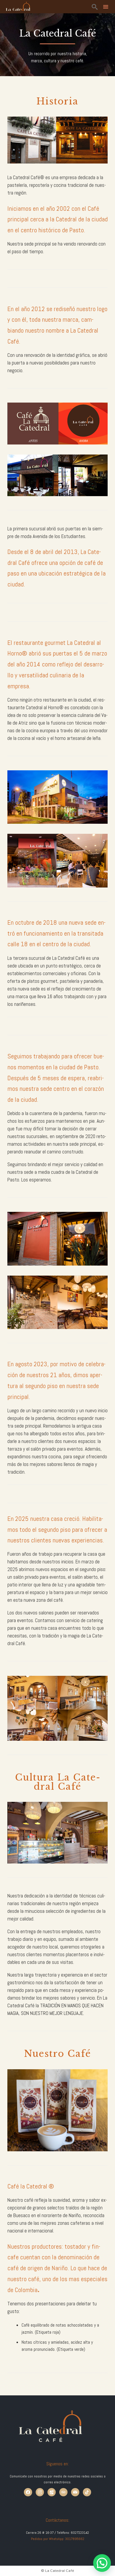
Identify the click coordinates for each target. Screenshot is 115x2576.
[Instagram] (40, 2492)
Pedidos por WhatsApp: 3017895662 (58, 2539)
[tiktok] (87, 2492)
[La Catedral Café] (18, 7)
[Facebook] (28, 2492)
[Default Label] (52, 2492)
